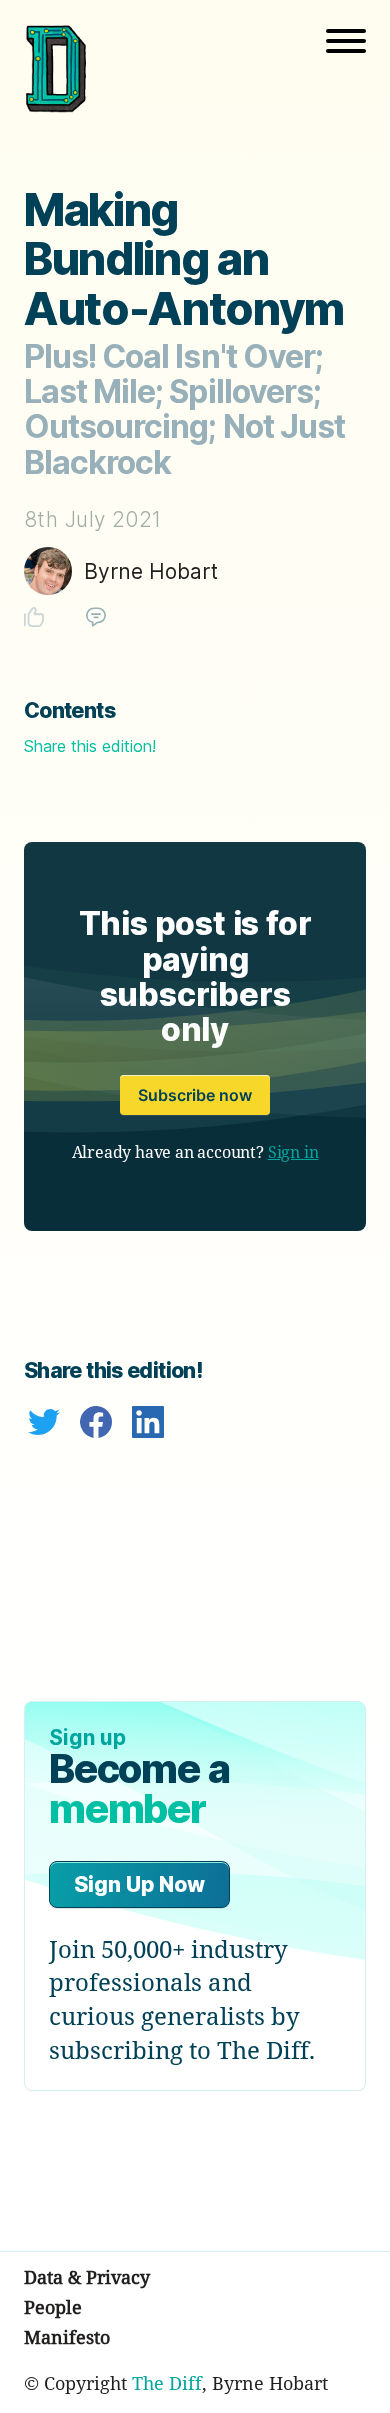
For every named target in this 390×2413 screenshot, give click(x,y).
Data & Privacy (87, 2277)
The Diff (167, 2383)
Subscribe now (195, 1095)
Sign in (293, 1152)
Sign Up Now (139, 1884)
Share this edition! (90, 746)
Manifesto (67, 2337)
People (53, 2307)
